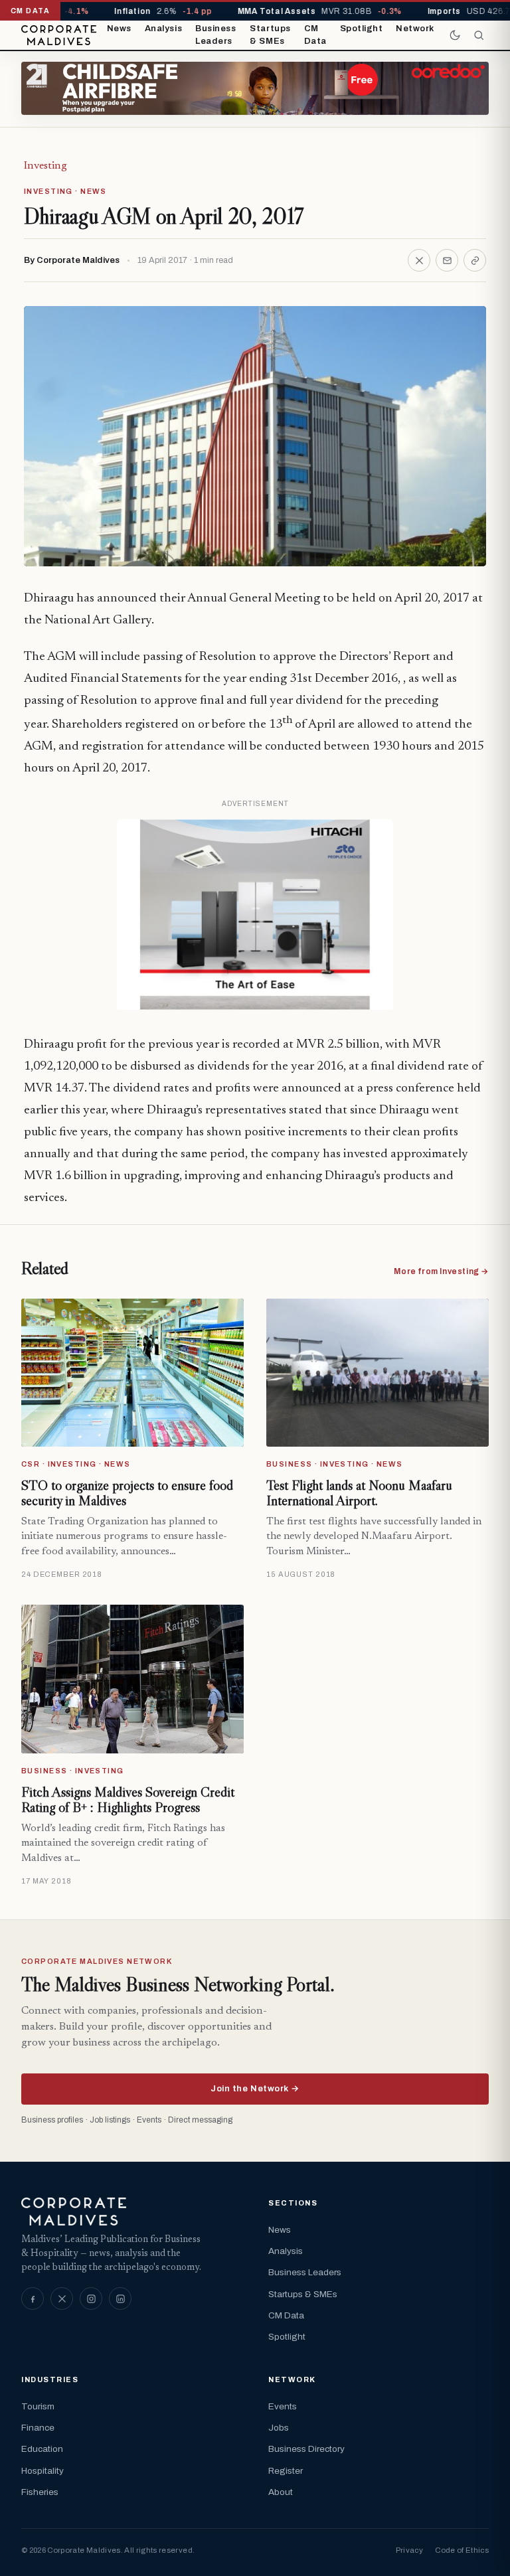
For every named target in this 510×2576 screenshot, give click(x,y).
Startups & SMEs (270, 35)
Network (415, 29)
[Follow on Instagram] (91, 2298)
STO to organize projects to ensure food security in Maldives (127, 1493)
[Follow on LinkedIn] (120, 2298)
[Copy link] (475, 260)
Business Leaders (215, 35)
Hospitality (42, 2471)
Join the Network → (255, 2089)
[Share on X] (419, 260)
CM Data (315, 35)
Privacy (409, 2550)
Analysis (163, 29)
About (281, 2492)
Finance (38, 2428)
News (119, 29)
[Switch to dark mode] (455, 35)
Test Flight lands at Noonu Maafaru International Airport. (359, 1493)
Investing (45, 166)
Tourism (38, 2406)
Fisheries (40, 2492)
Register (286, 2471)
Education (42, 2449)
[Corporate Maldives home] (59, 35)
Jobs (279, 2428)
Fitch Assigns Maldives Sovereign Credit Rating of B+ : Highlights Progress (128, 1800)
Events (283, 2406)
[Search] (479, 35)
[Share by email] (447, 260)
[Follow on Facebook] (33, 2298)
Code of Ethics (462, 2550)
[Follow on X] (62, 2298)
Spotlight (362, 29)
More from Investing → (441, 1271)
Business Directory (306, 2449)
